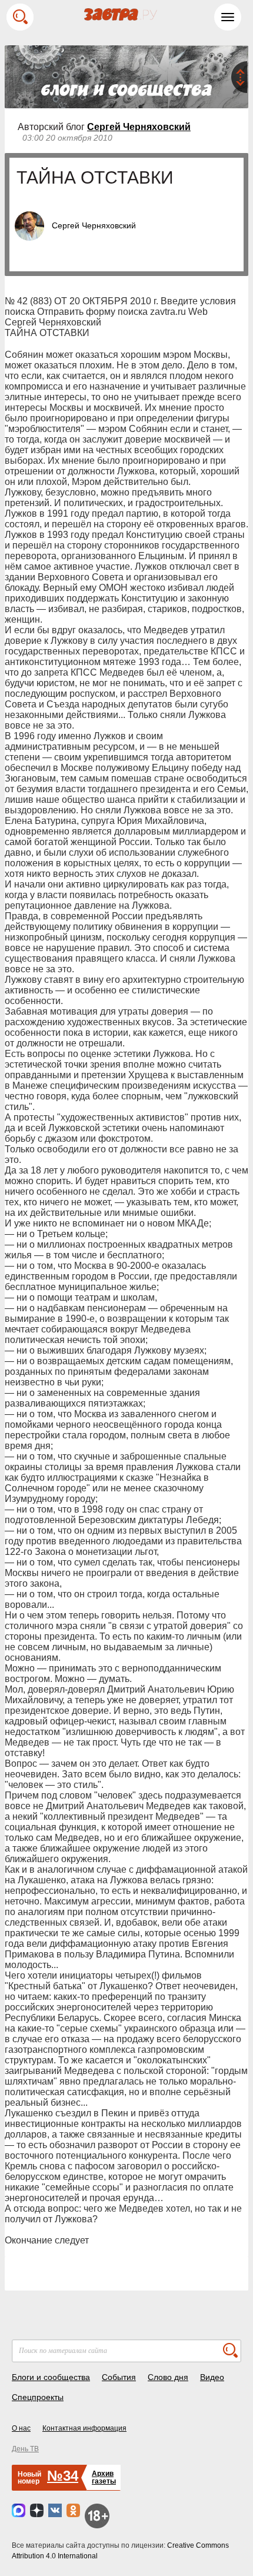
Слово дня (168, 2377)
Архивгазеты (104, 2477)
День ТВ (25, 2449)
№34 (63, 2476)
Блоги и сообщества (51, 2377)
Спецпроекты (38, 2397)
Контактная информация (84, 2428)
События (119, 2377)
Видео (212, 2377)
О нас (21, 2428)
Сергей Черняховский (139, 127)
